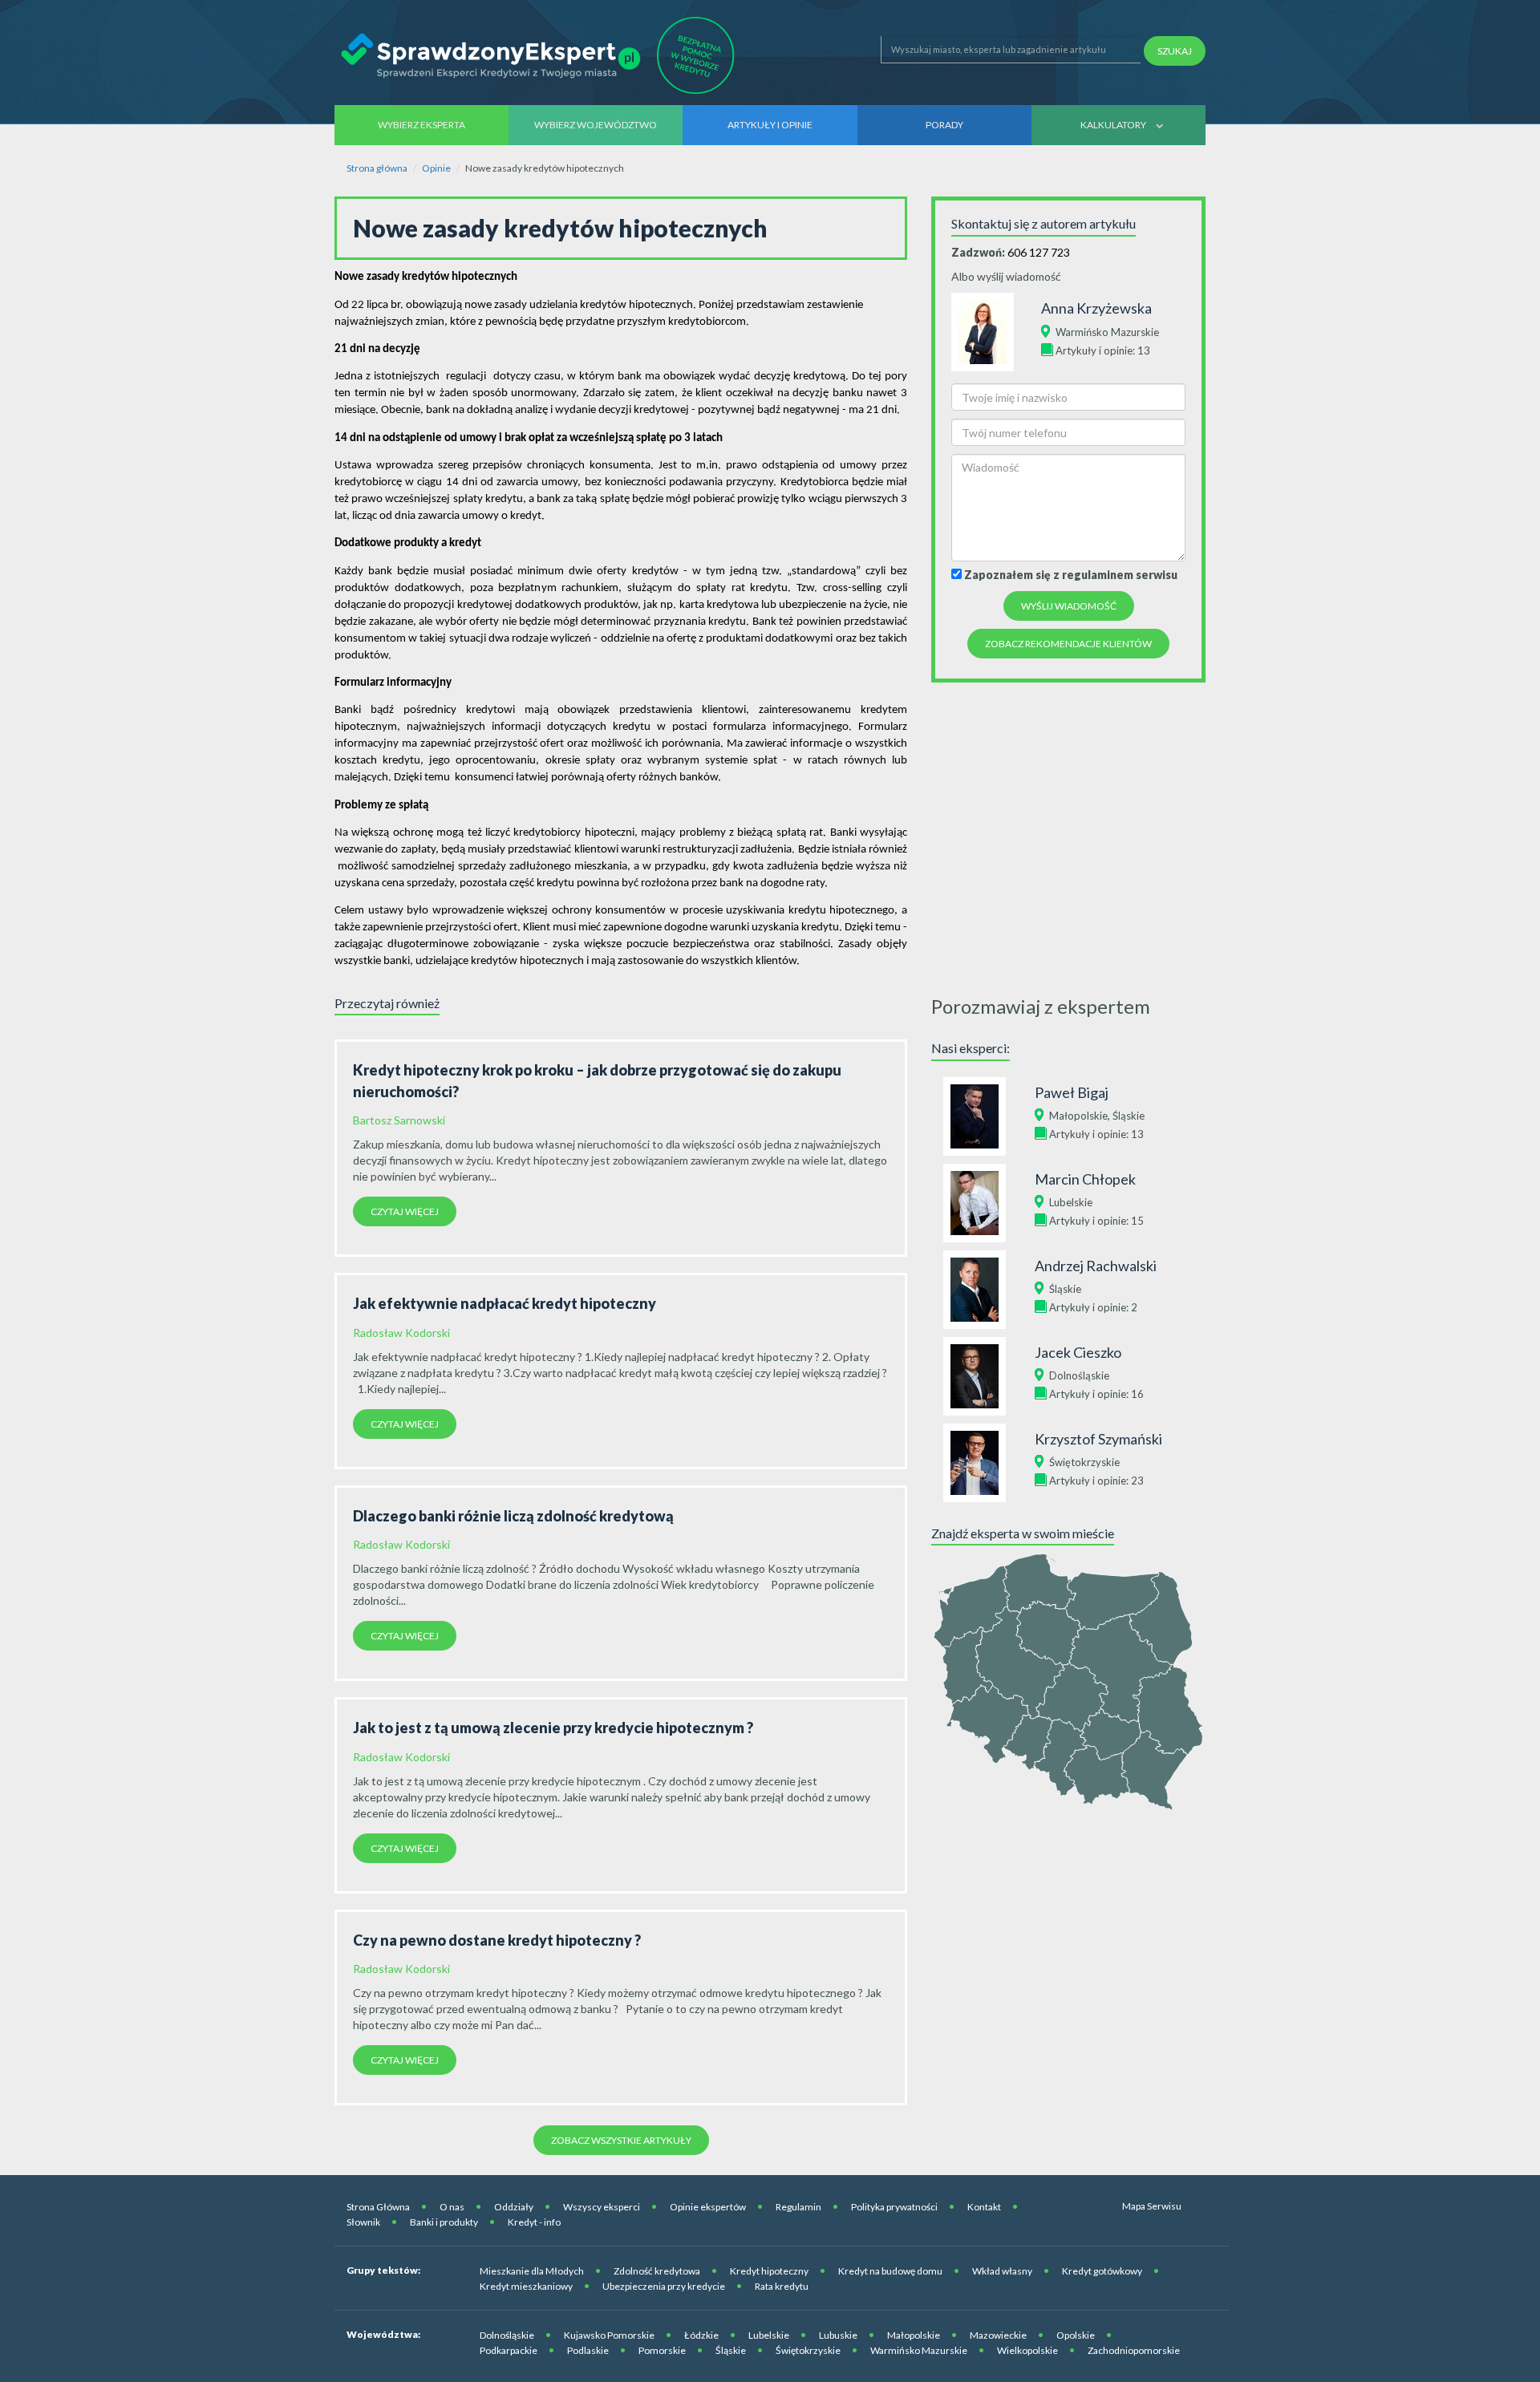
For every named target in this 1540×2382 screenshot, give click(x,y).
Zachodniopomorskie (1134, 2350)
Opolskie (1076, 2335)
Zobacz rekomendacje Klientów (1068, 644)
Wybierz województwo (596, 125)
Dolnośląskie (1079, 1375)
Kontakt (984, 2207)
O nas (452, 2207)
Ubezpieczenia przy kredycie (664, 2286)
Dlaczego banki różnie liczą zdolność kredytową (513, 1516)
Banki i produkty (444, 2222)
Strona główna (377, 168)
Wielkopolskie (1027, 2350)
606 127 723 (1039, 252)
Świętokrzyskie (1084, 1462)
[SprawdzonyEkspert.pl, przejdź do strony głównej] (542, 55)
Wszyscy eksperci (602, 2207)
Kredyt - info (534, 2222)
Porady (944, 125)
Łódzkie (701, 2335)
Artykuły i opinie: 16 (1096, 1394)
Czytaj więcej (405, 1211)
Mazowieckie (998, 2335)
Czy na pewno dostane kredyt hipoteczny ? (497, 1940)
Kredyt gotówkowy (1102, 2271)
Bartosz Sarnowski (399, 1120)
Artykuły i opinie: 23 (1096, 1481)
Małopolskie (1078, 1116)
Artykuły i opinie (770, 125)
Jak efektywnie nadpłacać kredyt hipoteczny (505, 1303)
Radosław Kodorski (401, 1333)
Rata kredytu (782, 2286)
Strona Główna (378, 2207)
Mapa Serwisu (1152, 2206)
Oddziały (514, 2207)
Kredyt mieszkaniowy (526, 2286)
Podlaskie (588, 2350)
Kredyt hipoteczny (769, 2271)
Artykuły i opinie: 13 (1103, 350)
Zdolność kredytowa (657, 2271)
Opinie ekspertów (708, 2207)
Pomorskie (662, 2350)
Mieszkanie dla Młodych (532, 2271)
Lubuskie (838, 2335)
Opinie (436, 168)
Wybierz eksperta (421, 125)
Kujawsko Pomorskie (609, 2335)
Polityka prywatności (894, 2207)
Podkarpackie (509, 2350)
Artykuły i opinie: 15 (1096, 1221)
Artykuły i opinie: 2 (1093, 1307)
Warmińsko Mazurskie (1107, 332)
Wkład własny (1002, 2271)
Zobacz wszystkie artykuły (621, 2140)
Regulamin (798, 2207)
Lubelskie (1071, 1202)
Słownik (363, 2222)
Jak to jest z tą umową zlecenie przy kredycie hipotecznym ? (553, 1728)
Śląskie (1129, 1116)
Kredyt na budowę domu (890, 2271)
